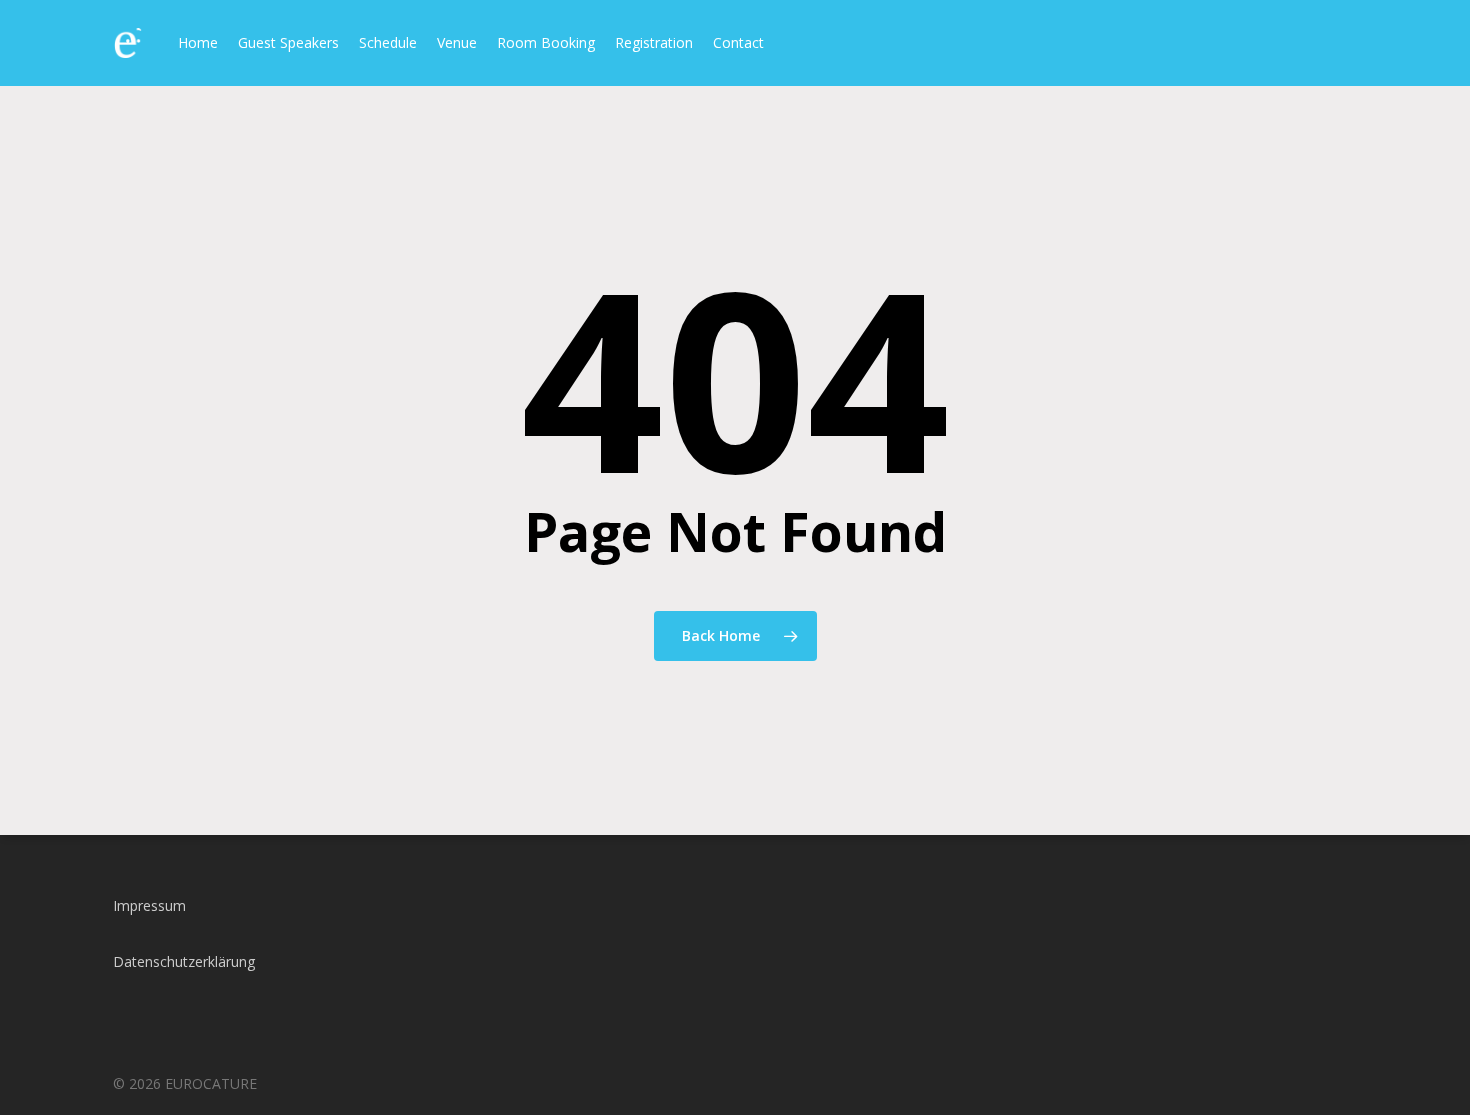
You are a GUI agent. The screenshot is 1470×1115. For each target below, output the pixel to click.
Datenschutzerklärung (184, 961)
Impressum (149, 905)
